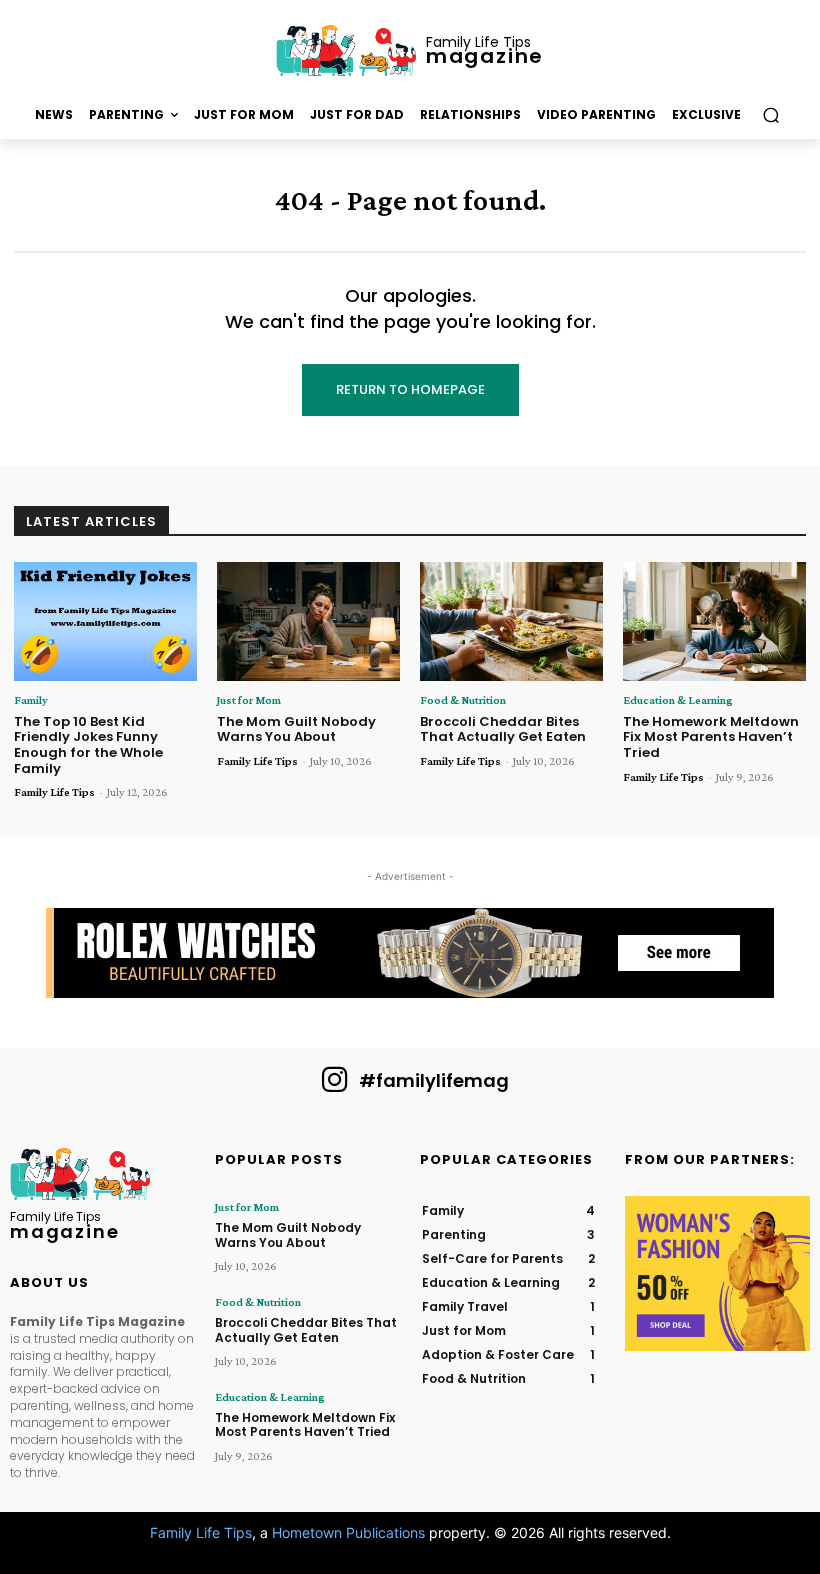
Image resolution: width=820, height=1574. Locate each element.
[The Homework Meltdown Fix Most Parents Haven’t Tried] (714, 621)
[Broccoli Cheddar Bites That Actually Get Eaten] (511, 621)
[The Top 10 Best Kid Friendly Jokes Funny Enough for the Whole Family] (105, 621)
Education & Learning (678, 700)
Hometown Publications (348, 1532)
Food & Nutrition (463, 700)
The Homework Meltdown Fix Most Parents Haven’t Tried (711, 737)
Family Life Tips (54, 792)
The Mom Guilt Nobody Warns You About (296, 729)
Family (31, 700)
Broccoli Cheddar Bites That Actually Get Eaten (503, 729)
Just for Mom (249, 700)
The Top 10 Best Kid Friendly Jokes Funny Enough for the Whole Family (88, 745)
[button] (770, 115)
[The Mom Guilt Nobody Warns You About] (308, 621)
